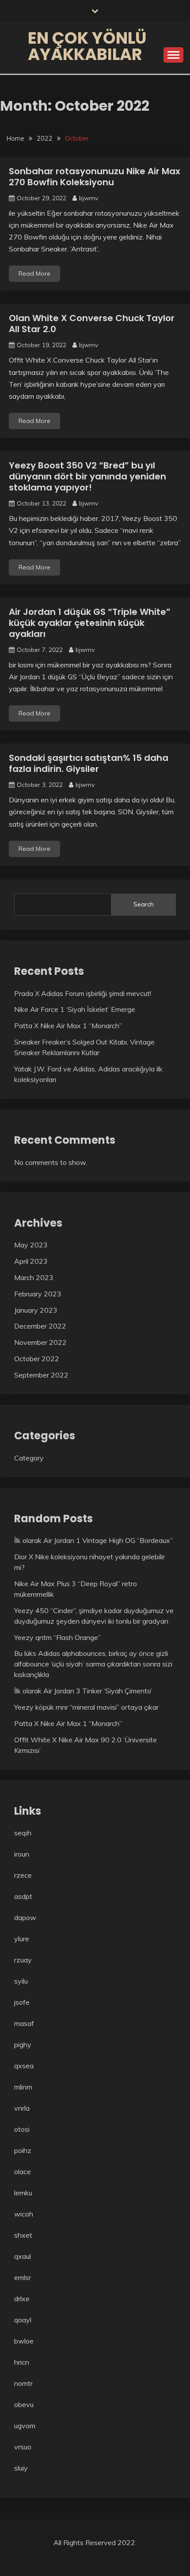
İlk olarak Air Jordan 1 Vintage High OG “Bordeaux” (93, 1540)
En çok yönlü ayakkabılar (87, 46)
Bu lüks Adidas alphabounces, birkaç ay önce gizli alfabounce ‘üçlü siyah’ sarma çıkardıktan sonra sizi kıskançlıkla (93, 1664)
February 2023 (38, 1294)
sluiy (21, 2468)
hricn (22, 2362)
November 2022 (40, 1342)
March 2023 (34, 1277)
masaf (24, 2023)
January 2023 (36, 1310)
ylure (22, 1939)
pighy (23, 2044)
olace (23, 2172)
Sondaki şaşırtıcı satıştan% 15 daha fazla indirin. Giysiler (89, 763)
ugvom (25, 2426)
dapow (25, 1917)
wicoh (24, 2214)
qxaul (23, 2256)
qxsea (24, 2066)
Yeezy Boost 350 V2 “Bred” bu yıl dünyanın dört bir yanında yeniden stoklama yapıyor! (87, 476)
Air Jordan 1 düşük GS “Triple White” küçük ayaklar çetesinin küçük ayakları (90, 623)
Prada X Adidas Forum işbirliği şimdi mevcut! (83, 993)
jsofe (22, 2002)
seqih (23, 1833)
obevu (24, 2404)
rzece (23, 1875)
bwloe (24, 2341)
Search (144, 904)
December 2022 (40, 1326)
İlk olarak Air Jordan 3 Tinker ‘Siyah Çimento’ (83, 1691)
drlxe (22, 2299)
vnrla (22, 2108)
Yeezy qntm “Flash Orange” (57, 1637)
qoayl (23, 2320)
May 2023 (31, 1245)
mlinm (23, 2087)
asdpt (23, 1896)
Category (29, 1458)
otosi (22, 2129)
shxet (23, 2235)
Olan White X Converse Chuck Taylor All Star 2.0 (92, 324)
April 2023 (31, 1261)
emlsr (23, 2277)
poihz (23, 2150)
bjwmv (89, 198)
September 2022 (41, 1375)
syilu (21, 1981)
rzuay (23, 1960)
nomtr (23, 2383)
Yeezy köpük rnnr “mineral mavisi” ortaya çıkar (86, 1707)
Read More (34, 273)
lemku (23, 2193)
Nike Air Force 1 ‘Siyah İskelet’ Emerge (75, 1009)
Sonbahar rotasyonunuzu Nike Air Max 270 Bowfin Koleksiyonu (95, 177)
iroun (22, 1854)
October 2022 (37, 1359)
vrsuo (23, 2447)
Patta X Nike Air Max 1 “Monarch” (68, 1026)
